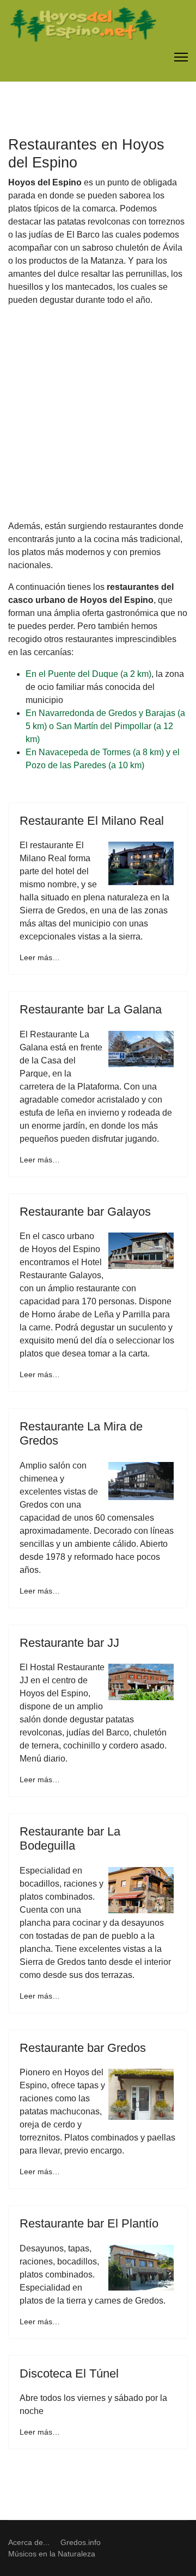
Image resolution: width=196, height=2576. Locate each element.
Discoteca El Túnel (69, 2373)
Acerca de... (29, 2542)
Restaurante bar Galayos (85, 1212)
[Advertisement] (98, 413)
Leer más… (40, 957)
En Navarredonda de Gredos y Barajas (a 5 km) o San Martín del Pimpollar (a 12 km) (105, 726)
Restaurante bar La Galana (91, 1009)
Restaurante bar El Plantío (89, 2223)
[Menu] (181, 57)
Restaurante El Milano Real (92, 821)
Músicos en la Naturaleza (52, 2554)
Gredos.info (81, 2542)
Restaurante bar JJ (69, 1643)
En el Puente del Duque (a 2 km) (88, 674)
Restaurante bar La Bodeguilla (70, 1838)
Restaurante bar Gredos (83, 2048)
